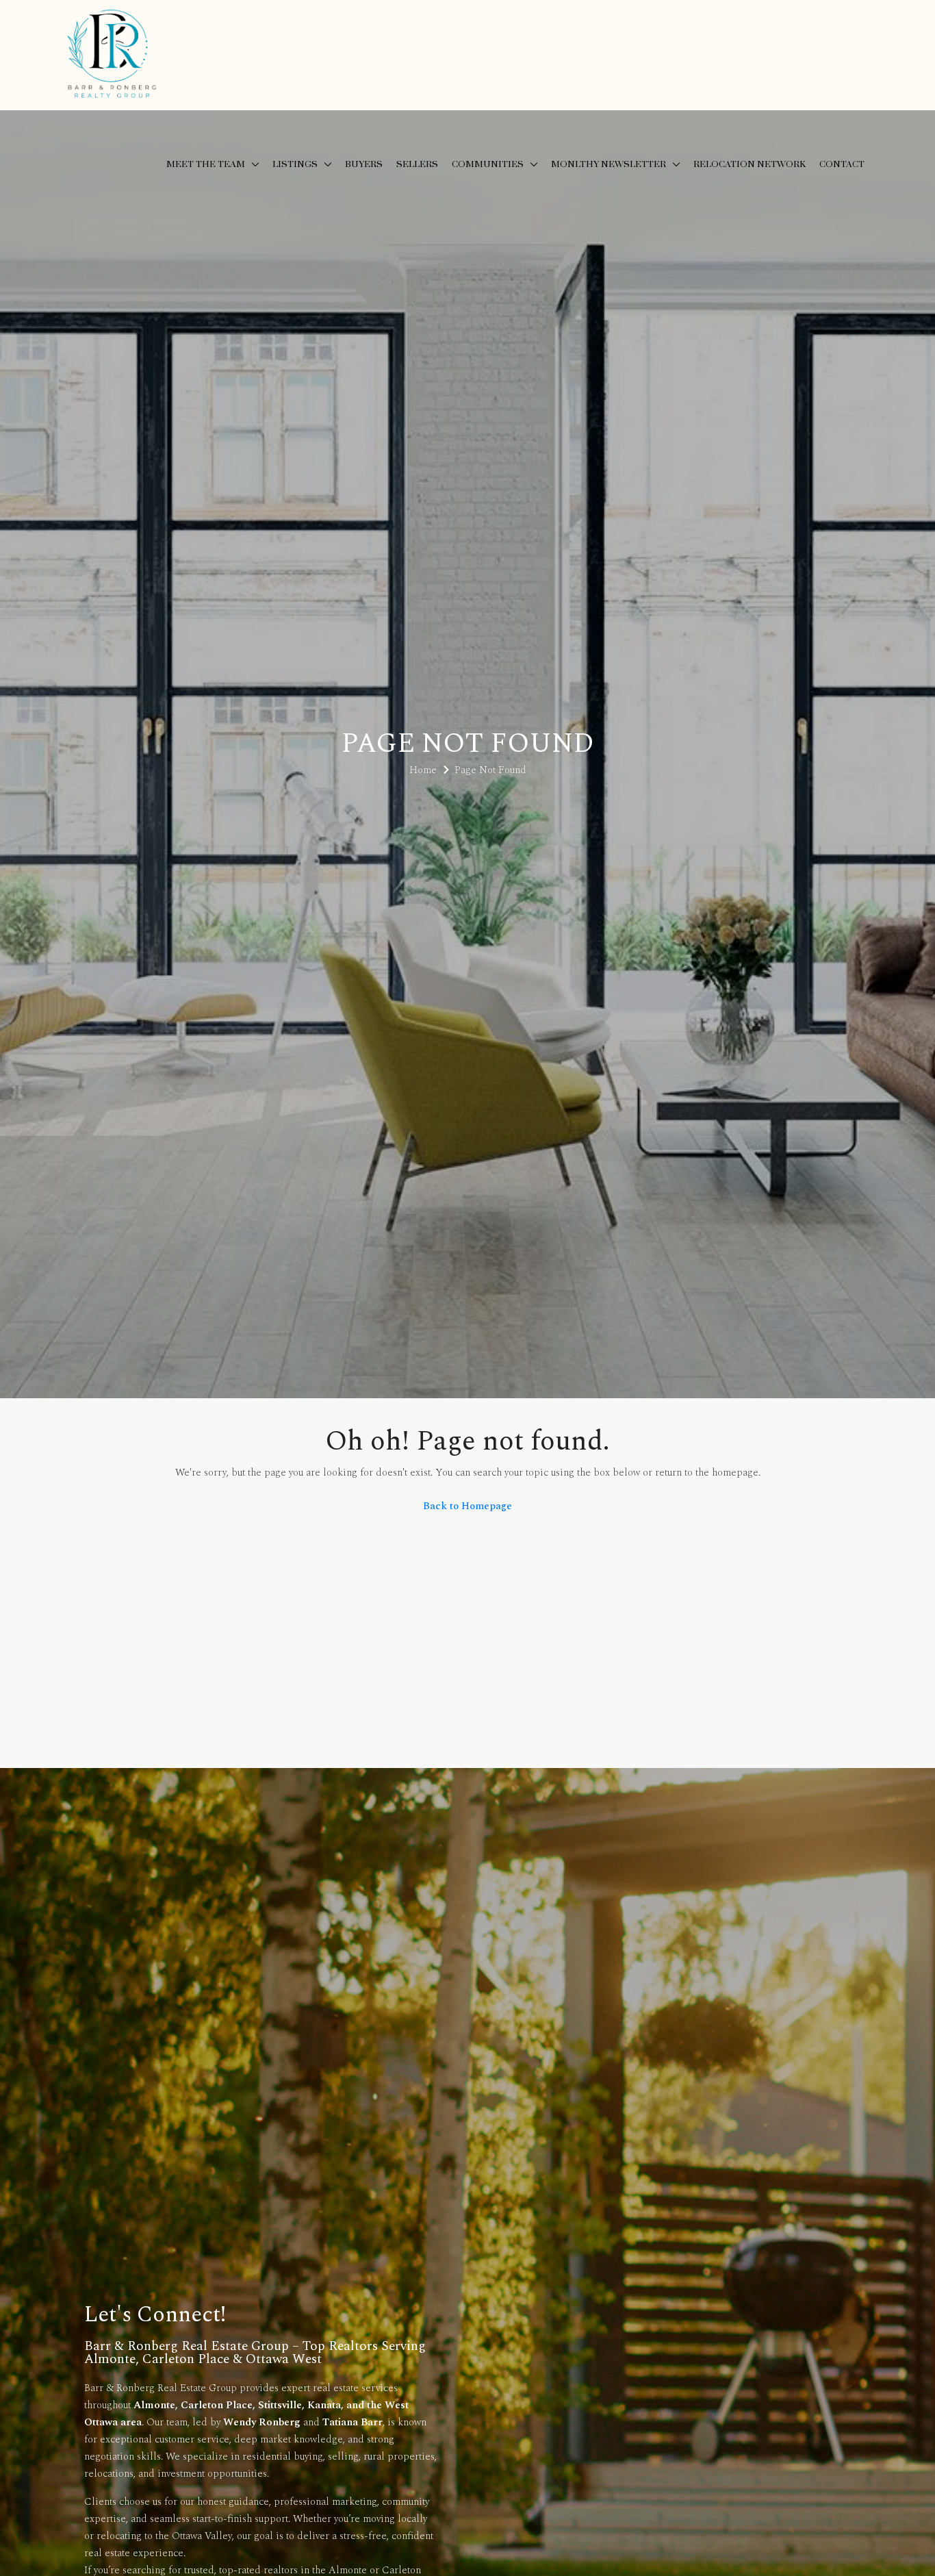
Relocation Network (750, 164)
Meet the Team (206, 164)
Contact (842, 164)
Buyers (364, 164)
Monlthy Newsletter (609, 164)
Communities (488, 164)
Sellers (417, 164)
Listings (295, 164)
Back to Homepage (467, 1506)
